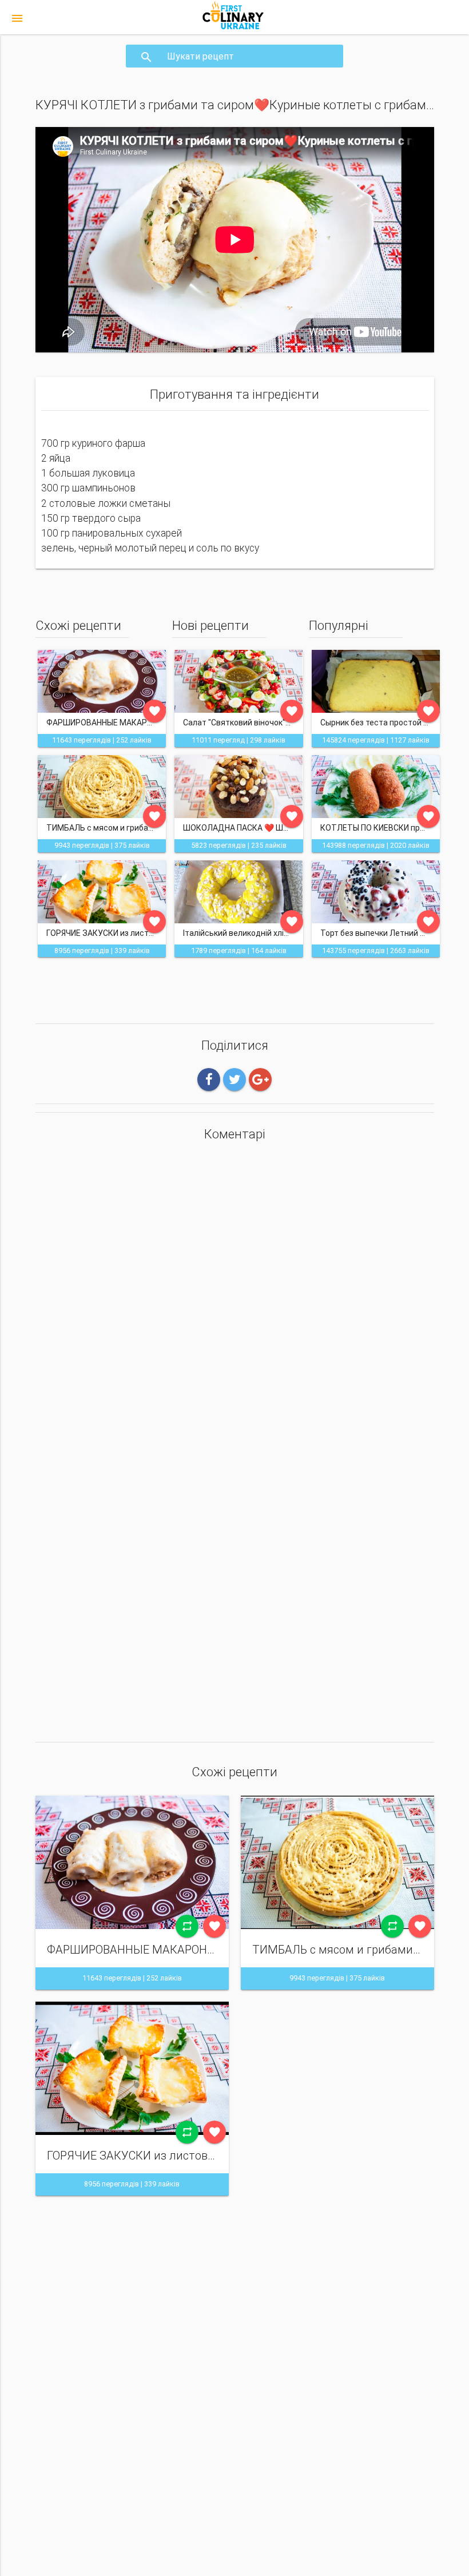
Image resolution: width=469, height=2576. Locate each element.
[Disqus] (235, 1299)
